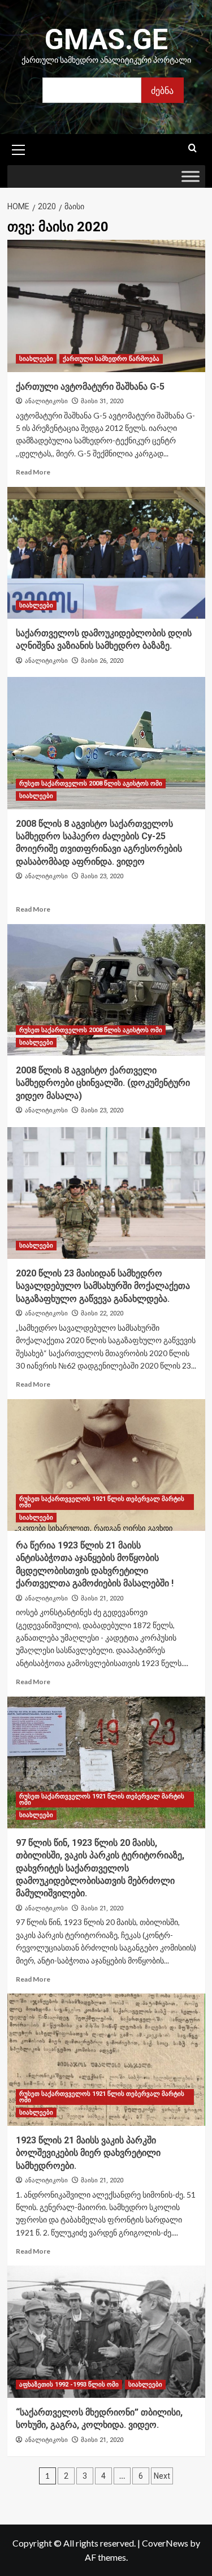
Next (162, 2476)
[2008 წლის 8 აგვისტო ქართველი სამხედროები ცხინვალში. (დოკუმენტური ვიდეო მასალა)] (106, 990)
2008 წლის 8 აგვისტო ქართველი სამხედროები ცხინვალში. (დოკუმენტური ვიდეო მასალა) (103, 1083)
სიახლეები (36, 359)
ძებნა (162, 90)
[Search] (192, 148)
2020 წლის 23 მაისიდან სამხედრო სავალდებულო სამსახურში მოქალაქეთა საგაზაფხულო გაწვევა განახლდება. (103, 1286)
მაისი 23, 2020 (102, 876)
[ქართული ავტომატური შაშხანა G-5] (106, 306)
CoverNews (165, 2543)
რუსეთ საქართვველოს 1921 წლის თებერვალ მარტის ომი (102, 1502)
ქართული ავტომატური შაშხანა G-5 (90, 387)
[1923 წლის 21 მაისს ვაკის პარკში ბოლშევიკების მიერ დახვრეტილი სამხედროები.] (106, 2059)
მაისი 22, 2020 (102, 1313)
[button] (19, 148)
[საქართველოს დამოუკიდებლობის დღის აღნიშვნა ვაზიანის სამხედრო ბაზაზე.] (106, 553)
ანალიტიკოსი (46, 401)
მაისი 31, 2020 (102, 401)
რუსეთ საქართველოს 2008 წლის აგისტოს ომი (91, 784)
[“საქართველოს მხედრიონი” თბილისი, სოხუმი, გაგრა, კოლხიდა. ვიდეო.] (106, 2331)
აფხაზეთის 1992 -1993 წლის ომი (69, 2385)
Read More (33, 472)
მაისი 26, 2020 (102, 661)
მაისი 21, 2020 (102, 1598)
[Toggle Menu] (191, 177)
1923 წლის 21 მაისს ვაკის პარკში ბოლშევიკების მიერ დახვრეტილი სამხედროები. (88, 2153)
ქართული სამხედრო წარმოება (111, 359)
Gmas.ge (106, 40)
